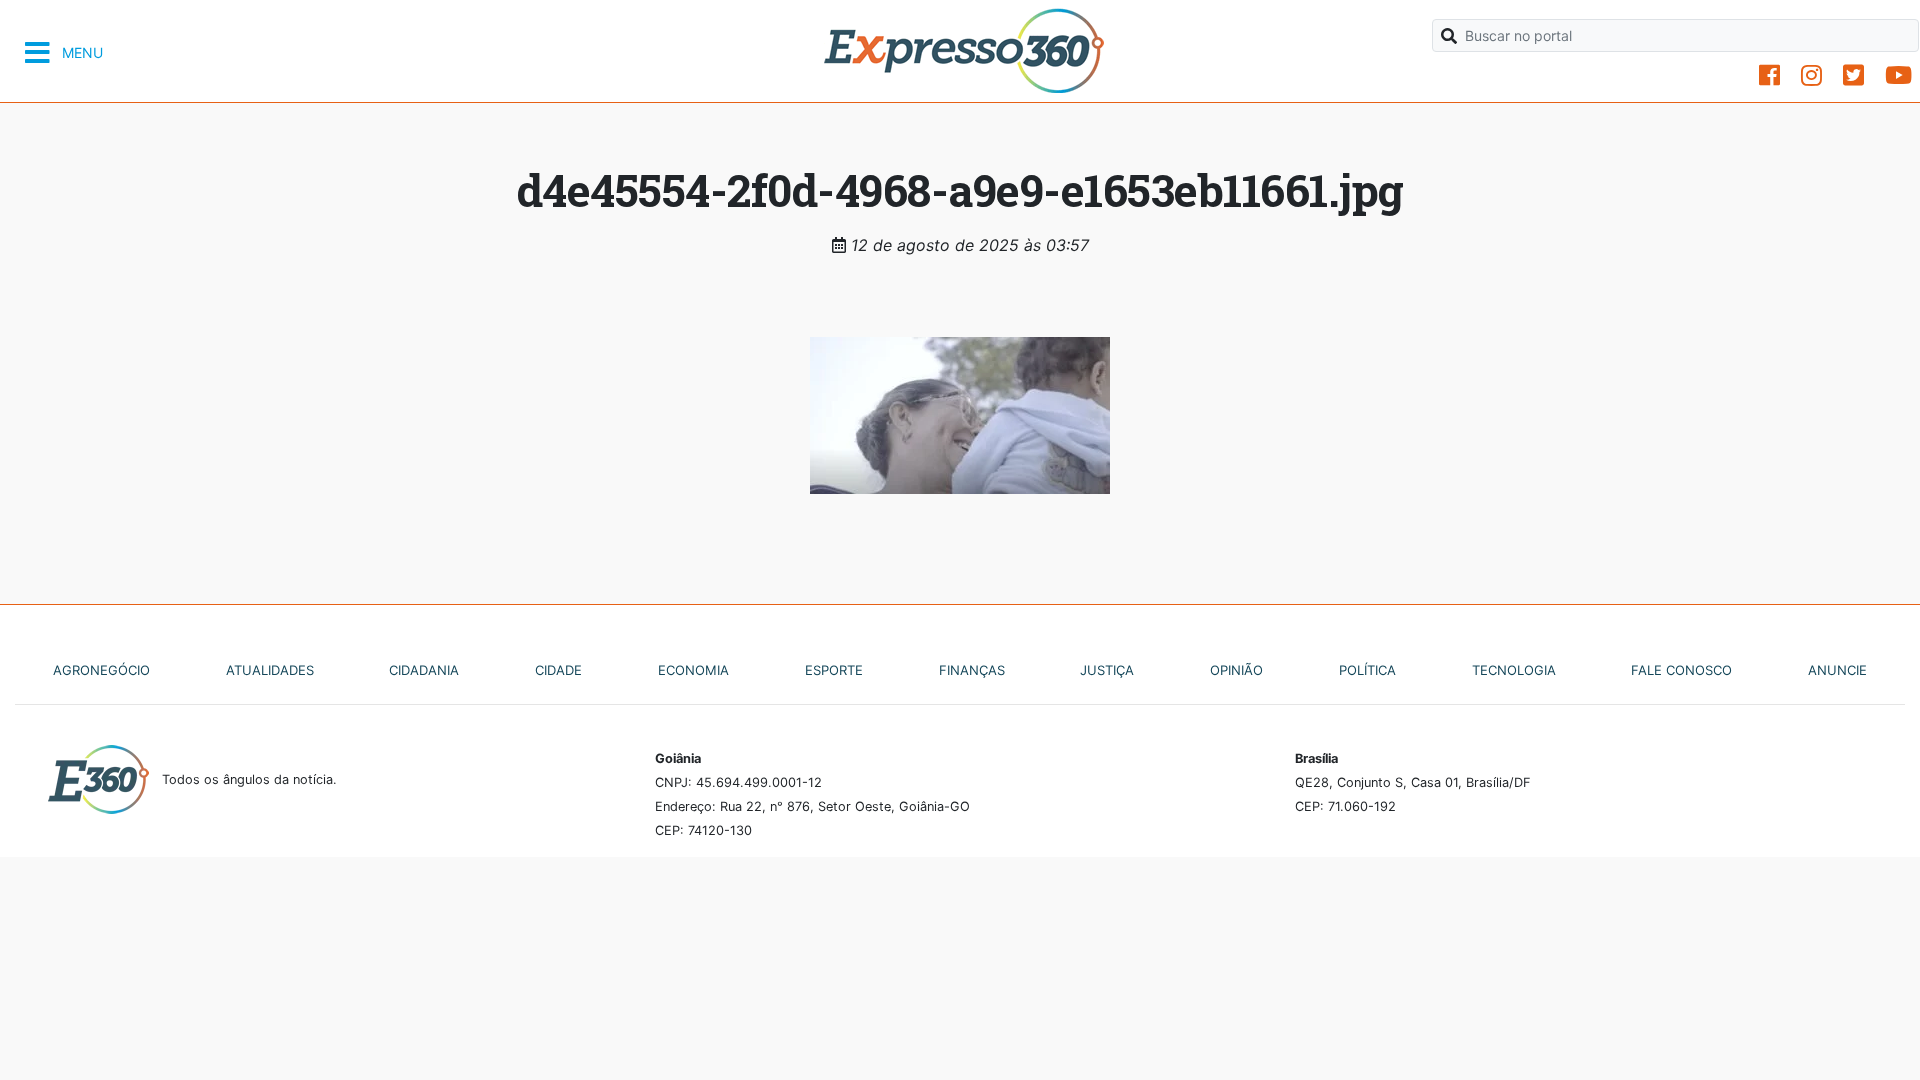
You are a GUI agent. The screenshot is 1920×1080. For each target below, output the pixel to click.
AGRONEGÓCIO (101, 670)
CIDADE (558, 670)
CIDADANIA (424, 670)
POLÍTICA (1367, 670)
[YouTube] (1898, 75)
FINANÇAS (972, 670)
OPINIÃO (1236, 670)
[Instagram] (1811, 75)
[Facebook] (1769, 75)
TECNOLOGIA (1514, 670)
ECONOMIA (693, 670)
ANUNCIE (1837, 670)
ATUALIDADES (270, 670)
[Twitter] (1853, 75)
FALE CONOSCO (1681, 670)
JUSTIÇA (1107, 670)
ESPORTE (834, 670)
